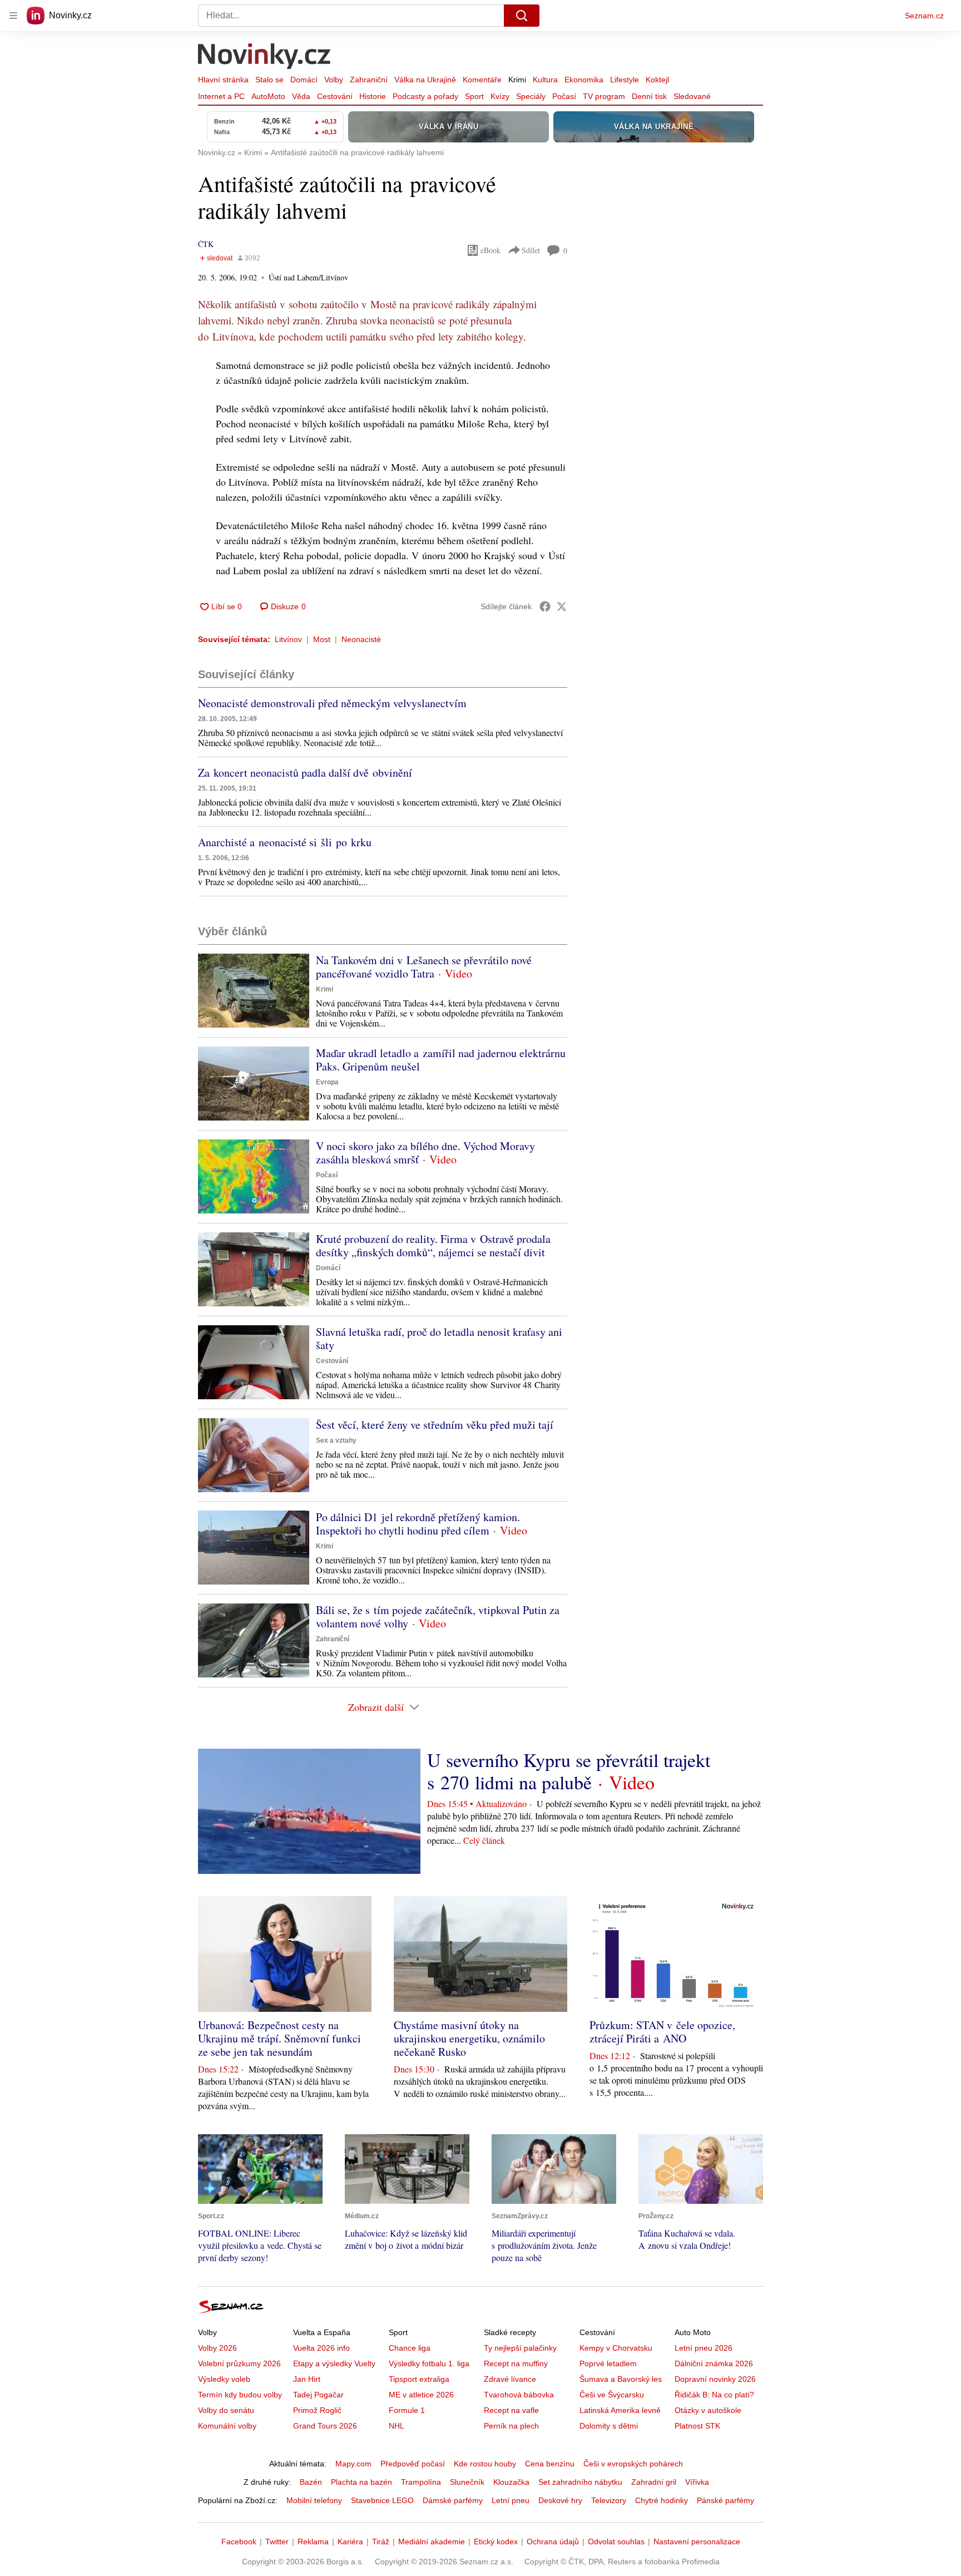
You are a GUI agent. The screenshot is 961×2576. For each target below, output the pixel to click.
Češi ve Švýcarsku (612, 2395)
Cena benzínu (550, 2464)
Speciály (531, 96)
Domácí (304, 80)
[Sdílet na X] (562, 606)
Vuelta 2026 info (321, 2348)
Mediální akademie (432, 2542)
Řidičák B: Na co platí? (714, 2395)
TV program (604, 96)
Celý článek (484, 1840)
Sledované (692, 96)
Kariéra (350, 2542)
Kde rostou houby (485, 2464)
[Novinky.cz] (265, 57)
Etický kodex (496, 2542)
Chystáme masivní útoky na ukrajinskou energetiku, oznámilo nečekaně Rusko (469, 2038)
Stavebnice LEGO (382, 2500)
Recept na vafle (511, 2410)
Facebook (239, 2542)
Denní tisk (649, 96)
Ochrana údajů (553, 2542)
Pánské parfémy (725, 2500)
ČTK (206, 244)
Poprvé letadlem (608, 2363)
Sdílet (531, 250)
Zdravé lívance (510, 2379)
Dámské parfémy (453, 2500)
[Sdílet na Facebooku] (545, 606)
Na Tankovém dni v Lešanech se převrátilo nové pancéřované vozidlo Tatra (424, 967)
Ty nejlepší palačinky (520, 2348)
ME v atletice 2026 (421, 2395)
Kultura (545, 80)
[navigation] (13, 16)
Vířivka (697, 2482)
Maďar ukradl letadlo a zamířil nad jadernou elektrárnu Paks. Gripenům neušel (441, 1060)
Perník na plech (511, 2426)
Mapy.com (353, 2464)
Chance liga (410, 2348)
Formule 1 (407, 2410)
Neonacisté (361, 639)
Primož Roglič (317, 2410)
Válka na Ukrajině (425, 80)
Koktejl (657, 80)
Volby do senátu (226, 2410)
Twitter (277, 2542)
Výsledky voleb (224, 2379)
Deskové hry (560, 2500)
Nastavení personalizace (697, 2542)
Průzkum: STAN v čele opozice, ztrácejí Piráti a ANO (662, 2032)
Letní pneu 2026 (704, 2348)
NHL (397, 2426)
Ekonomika (584, 80)
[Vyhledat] (522, 16)
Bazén (311, 2482)
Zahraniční (369, 80)
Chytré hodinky (662, 2500)
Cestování (335, 96)
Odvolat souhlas (616, 2542)
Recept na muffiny (516, 2363)
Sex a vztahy (336, 1440)
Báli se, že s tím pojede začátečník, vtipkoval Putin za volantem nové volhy (438, 1617)
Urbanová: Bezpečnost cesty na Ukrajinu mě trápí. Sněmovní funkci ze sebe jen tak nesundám (279, 2038)
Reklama (313, 2542)
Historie (373, 96)
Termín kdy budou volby (240, 2395)
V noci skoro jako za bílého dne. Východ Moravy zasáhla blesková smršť (425, 1153)
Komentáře (482, 80)
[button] (254, 991)
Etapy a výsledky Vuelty (334, 2363)
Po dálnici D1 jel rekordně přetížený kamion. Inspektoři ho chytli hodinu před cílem (418, 1524)
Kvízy (500, 96)
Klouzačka (511, 2482)
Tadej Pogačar (318, 2395)
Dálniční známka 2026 (714, 2363)
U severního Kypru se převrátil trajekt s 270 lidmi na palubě (569, 1771)
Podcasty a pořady (425, 96)
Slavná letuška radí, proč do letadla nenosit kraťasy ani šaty (439, 1338)
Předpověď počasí (413, 2464)
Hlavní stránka (223, 80)
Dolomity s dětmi (609, 2426)
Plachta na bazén (361, 2482)
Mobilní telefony (314, 2500)
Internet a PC (221, 96)
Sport (474, 96)
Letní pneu (511, 2500)
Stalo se (269, 80)
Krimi (517, 80)
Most (322, 639)
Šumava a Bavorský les (621, 2379)
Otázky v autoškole (708, 2410)
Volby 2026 (217, 2348)
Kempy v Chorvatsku (616, 2348)
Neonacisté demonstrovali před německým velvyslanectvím (332, 703)
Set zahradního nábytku (580, 2482)
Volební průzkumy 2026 (239, 2363)
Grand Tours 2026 (325, 2426)
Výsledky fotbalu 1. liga (429, 2363)
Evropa (327, 1082)
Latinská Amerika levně (620, 2410)
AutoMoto (268, 96)
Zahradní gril (654, 2482)
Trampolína (421, 2482)
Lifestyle (625, 80)
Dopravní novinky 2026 (715, 2379)
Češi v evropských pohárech (633, 2464)
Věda (301, 96)
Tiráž (381, 2542)
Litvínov (288, 639)
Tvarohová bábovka (519, 2395)
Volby (334, 80)
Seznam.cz (924, 16)
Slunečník (467, 2482)
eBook (491, 250)
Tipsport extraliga (419, 2379)
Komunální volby (227, 2426)
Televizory (609, 2500)
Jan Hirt (307, 2379)
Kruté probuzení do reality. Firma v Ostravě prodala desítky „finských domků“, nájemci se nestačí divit (433, 1245)
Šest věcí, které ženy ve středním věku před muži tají (435, 1425)
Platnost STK (697, 2426)
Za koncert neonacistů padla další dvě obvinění (305, 773)
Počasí (564, 96)
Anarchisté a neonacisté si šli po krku (285, 842)
